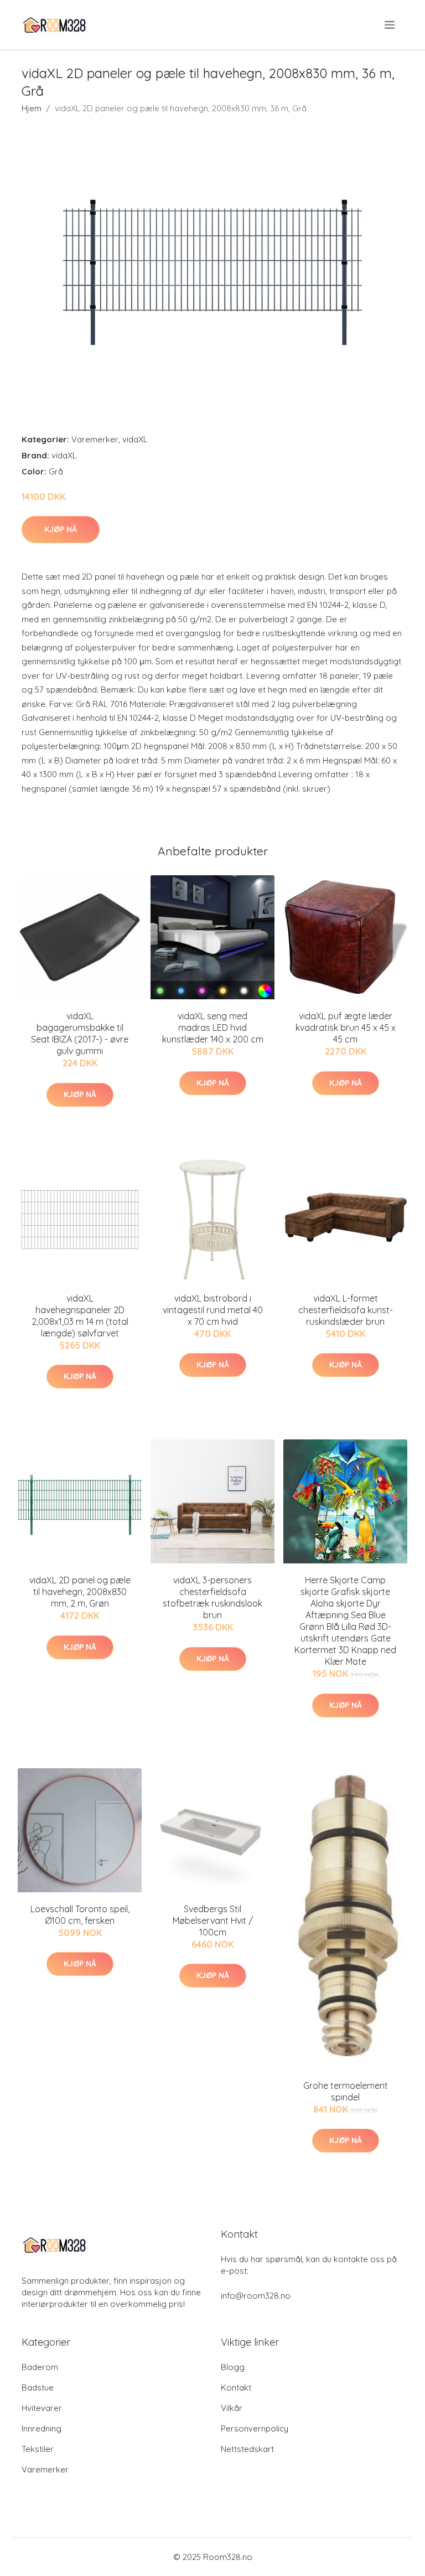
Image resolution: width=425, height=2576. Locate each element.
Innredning (42, 2428)
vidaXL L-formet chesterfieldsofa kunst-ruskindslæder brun (346, 1310)
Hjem (32, 108)
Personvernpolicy (255, 2428)
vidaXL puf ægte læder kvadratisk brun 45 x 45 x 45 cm (346, 1028)
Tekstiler (38, 2449)
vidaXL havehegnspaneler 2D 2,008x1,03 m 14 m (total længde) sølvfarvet (80, 1316)
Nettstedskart (247, 2449)
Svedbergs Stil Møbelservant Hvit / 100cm (213, 1921)
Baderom (40, 2367)
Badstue (38, 2387)
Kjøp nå (61, 529)
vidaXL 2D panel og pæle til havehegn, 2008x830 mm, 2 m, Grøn (80, 1592)
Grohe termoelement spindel (346, 2091)
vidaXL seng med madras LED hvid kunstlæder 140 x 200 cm (213, 1028)
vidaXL (135, 439)
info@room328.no (256, 2296)
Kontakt (236, 2387)
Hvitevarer (42, 2408)
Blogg (233, 2367)
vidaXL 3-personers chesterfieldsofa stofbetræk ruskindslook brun (212, 1597)
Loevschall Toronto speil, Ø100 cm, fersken (80, 1915)
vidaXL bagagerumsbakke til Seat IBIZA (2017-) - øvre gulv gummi (80, 1033)
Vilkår (232, 2408)
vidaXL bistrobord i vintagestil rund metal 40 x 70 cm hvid (213, 1310)
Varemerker (95, 439)
